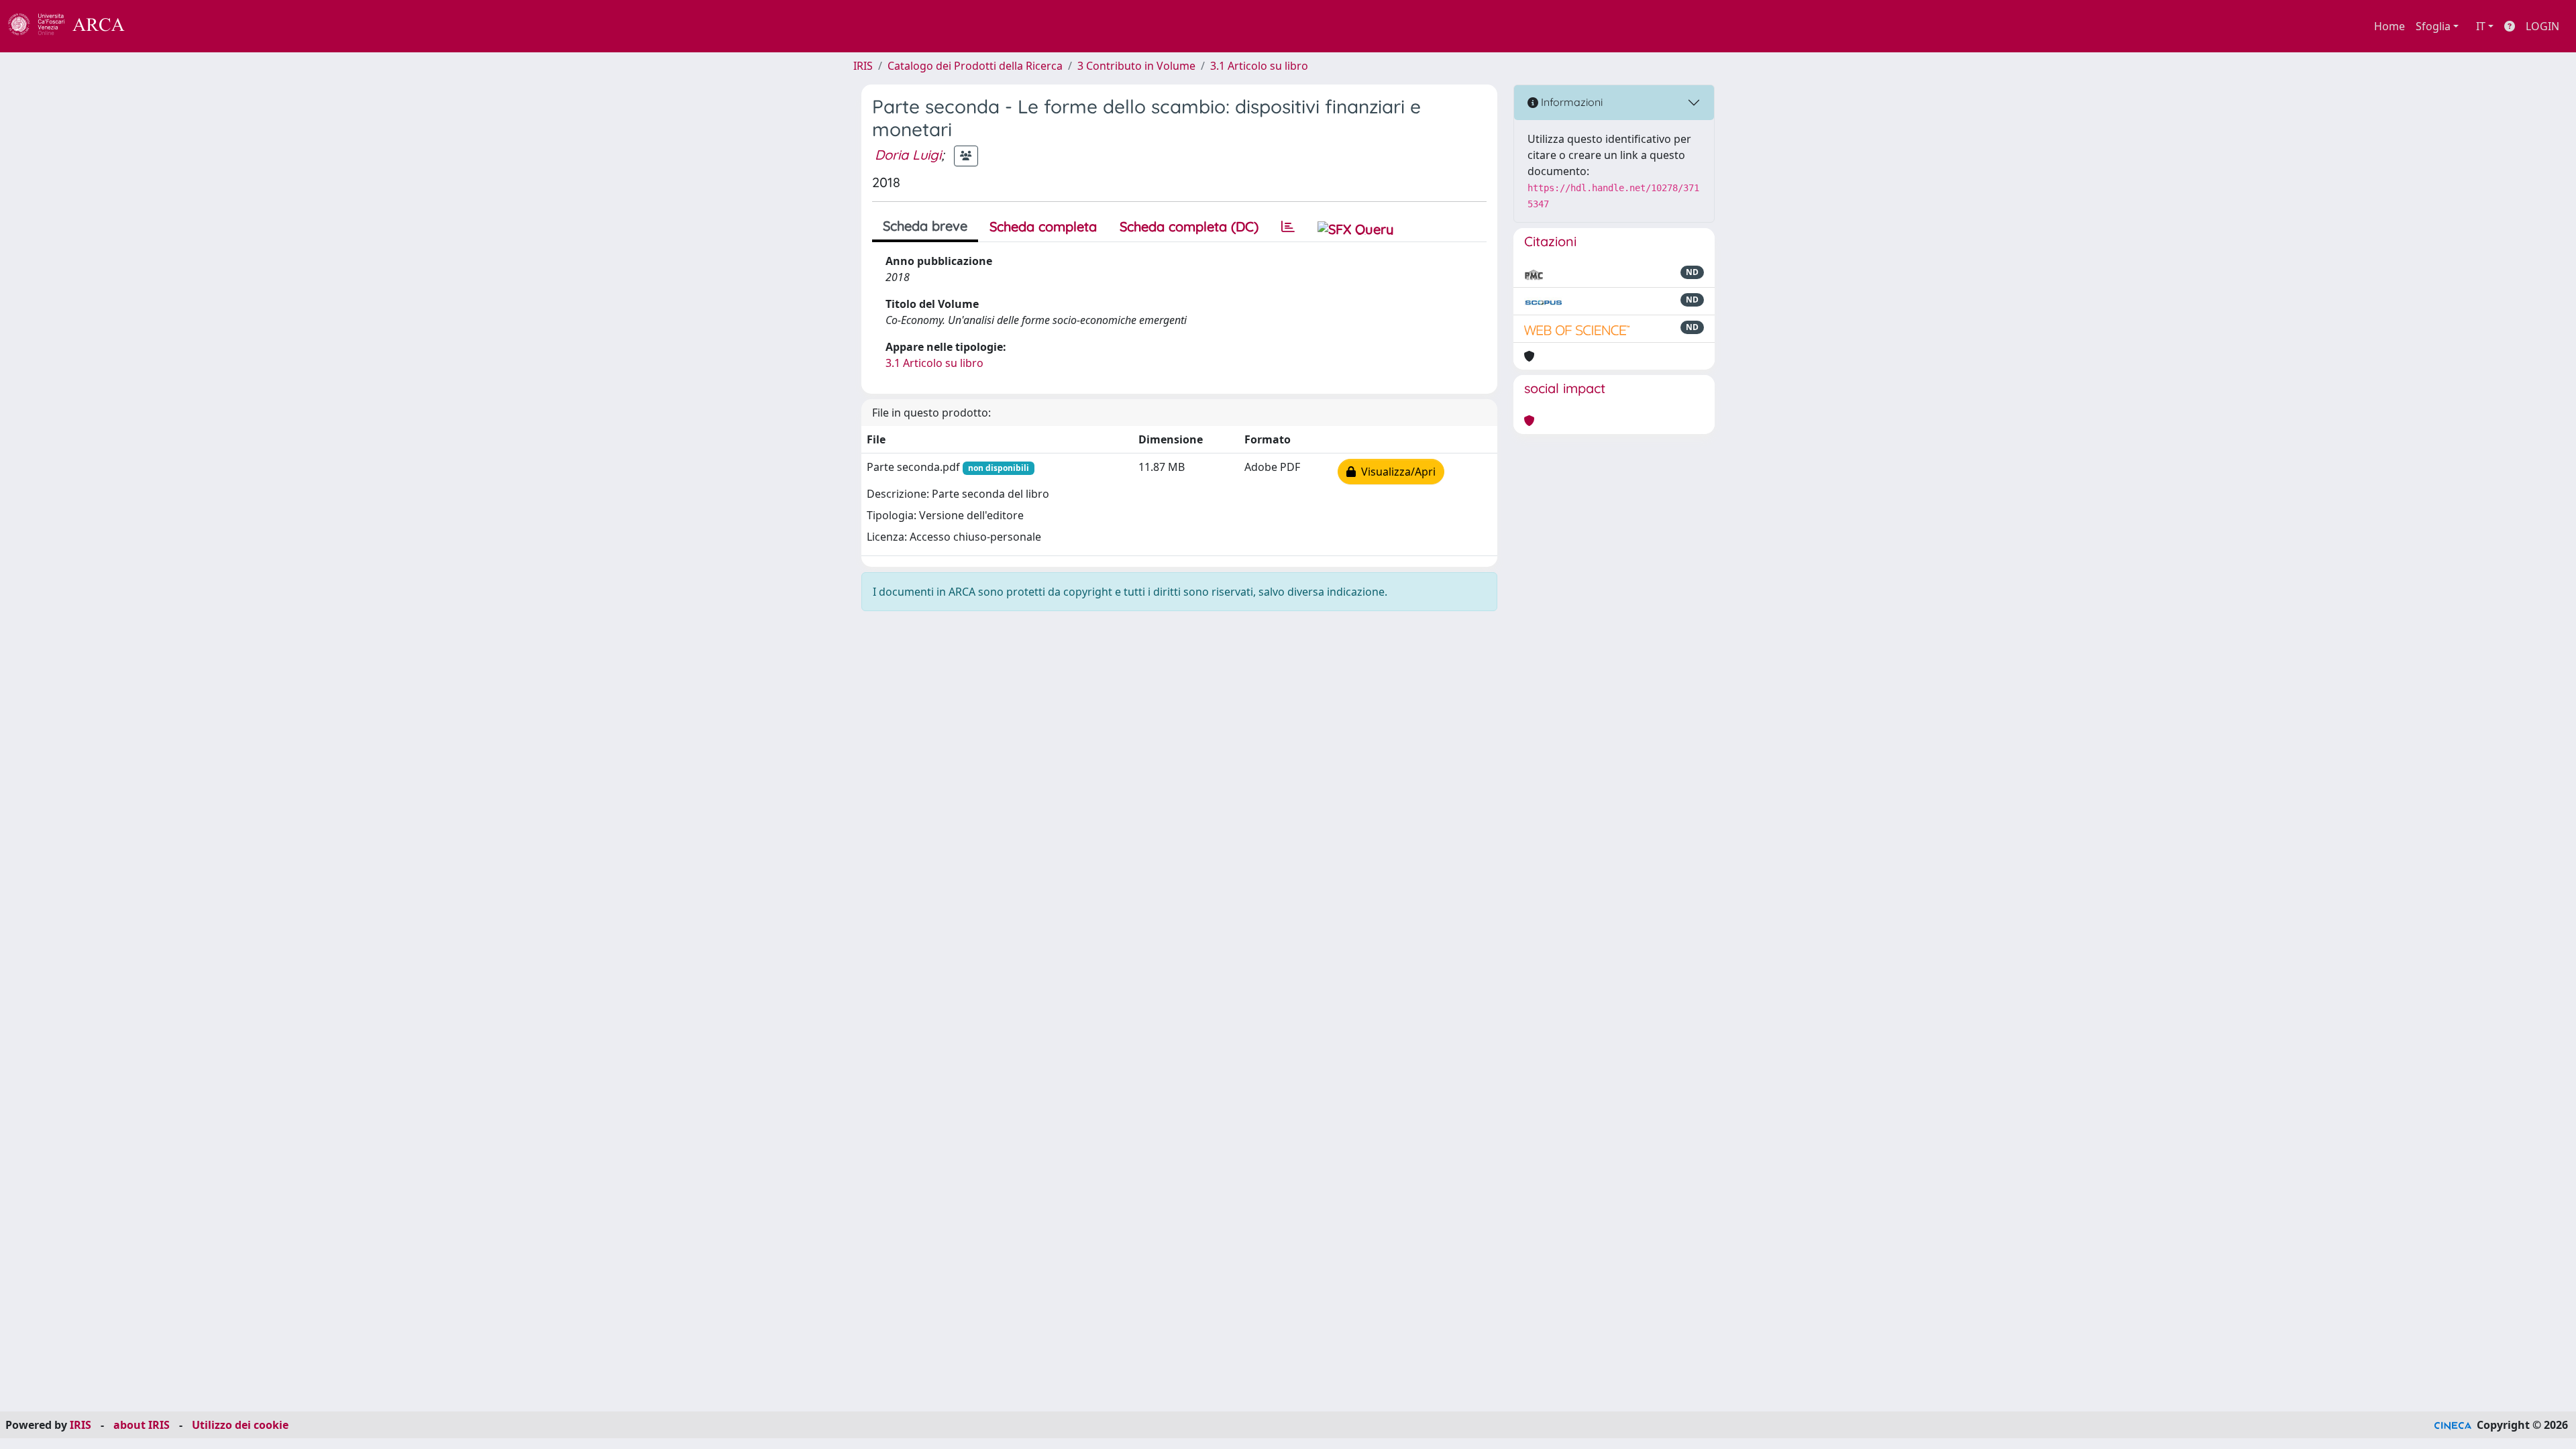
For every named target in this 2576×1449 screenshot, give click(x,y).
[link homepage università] (161, 26)
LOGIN (2542, 26)
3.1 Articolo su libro (1259, 66)
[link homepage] (74, 26)
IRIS (863, 66)
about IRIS (142, 1425)
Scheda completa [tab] (1043, 226)
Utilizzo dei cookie (240, 1425)
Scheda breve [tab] (925, 226)
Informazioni (1570, 102)
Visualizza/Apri (1396, 472)
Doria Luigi (908, 155)
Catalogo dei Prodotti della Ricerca (975, 66)
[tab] (1288, 227)
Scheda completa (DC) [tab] (1189, 226)
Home (2390, 26)
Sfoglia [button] (2433, 26)
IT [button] (2481, 26)
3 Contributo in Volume (1136, 66)
